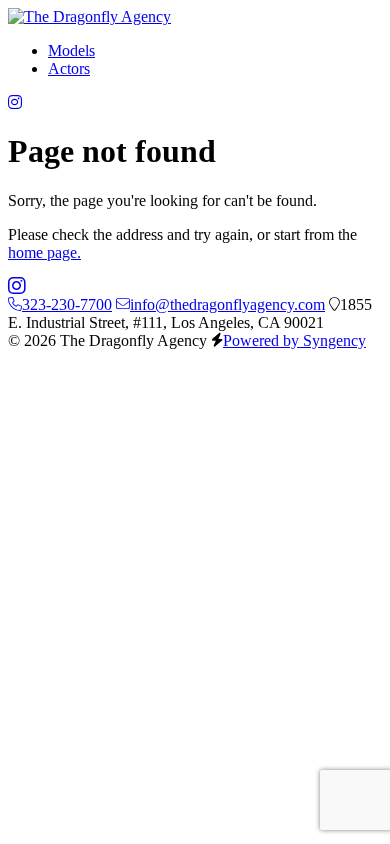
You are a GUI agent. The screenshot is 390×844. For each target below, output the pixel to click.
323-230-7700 (67, 304)
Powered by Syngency (294, 340)
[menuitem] (71, 50)
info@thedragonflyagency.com (227, 304)
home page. (44, 252)
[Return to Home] (89, 16)
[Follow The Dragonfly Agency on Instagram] (15, 102)
